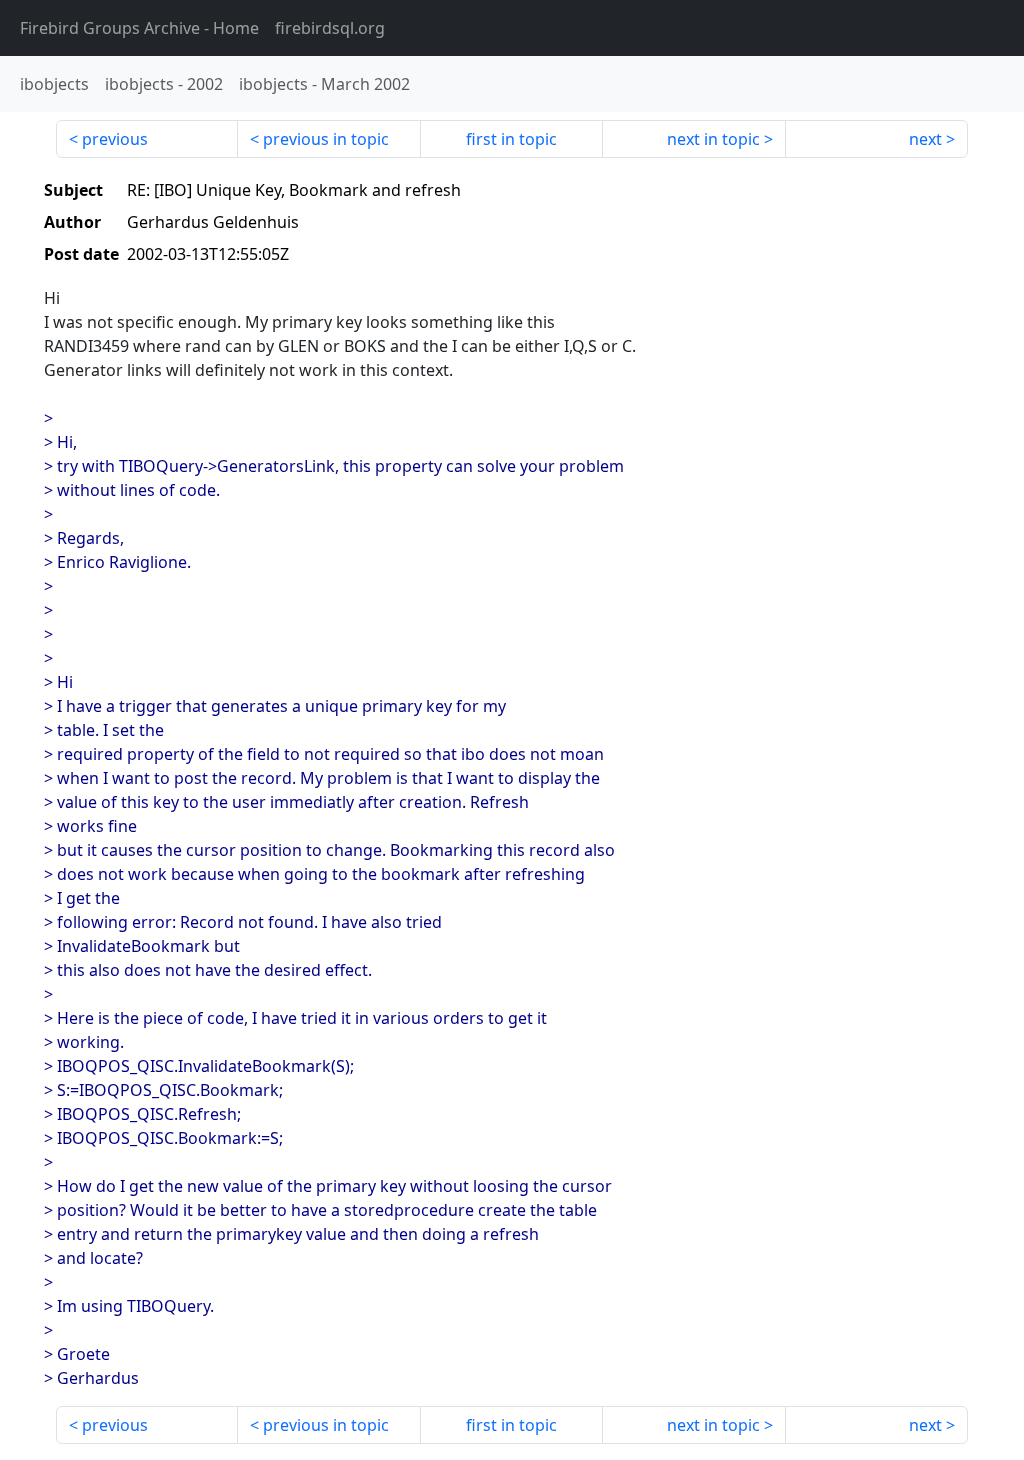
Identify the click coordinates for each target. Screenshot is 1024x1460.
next (925, 139)
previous (115, 139)
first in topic (511, 139)
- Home (139, 28)
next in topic (713, 139)
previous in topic (326, 139)
